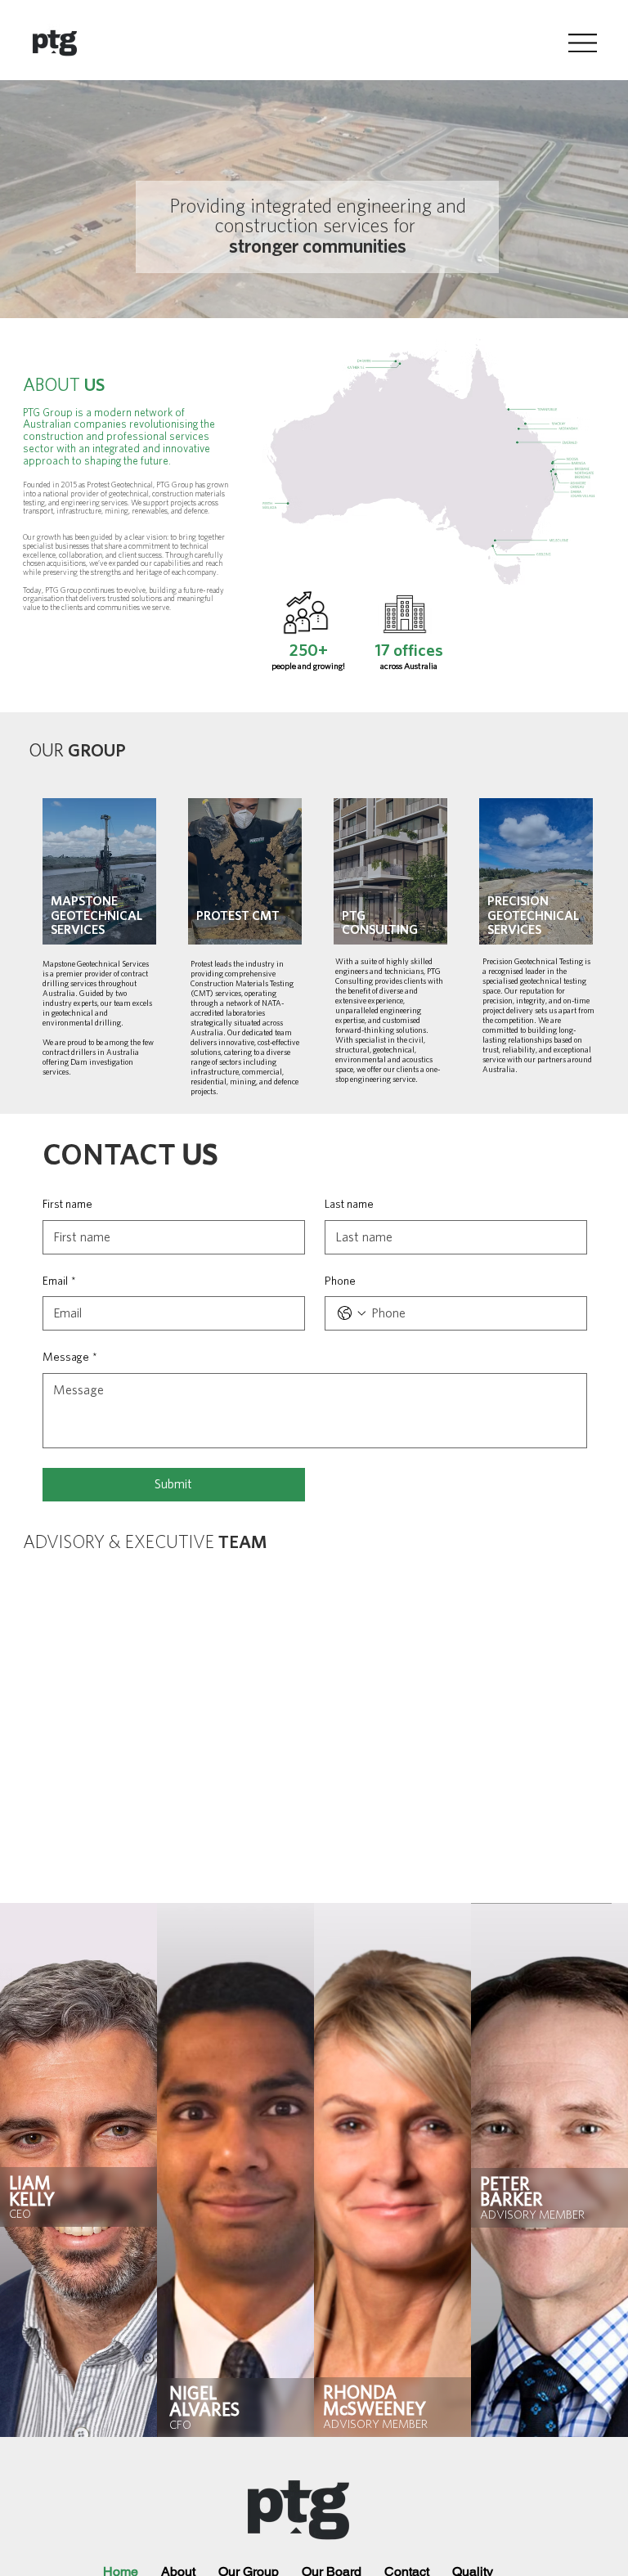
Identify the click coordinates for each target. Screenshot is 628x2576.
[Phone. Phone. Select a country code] (352, 1313)
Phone (340, 1281)
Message (70, 1358)
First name (67, 1205)
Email (59, 1281)
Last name (349, 1205)
